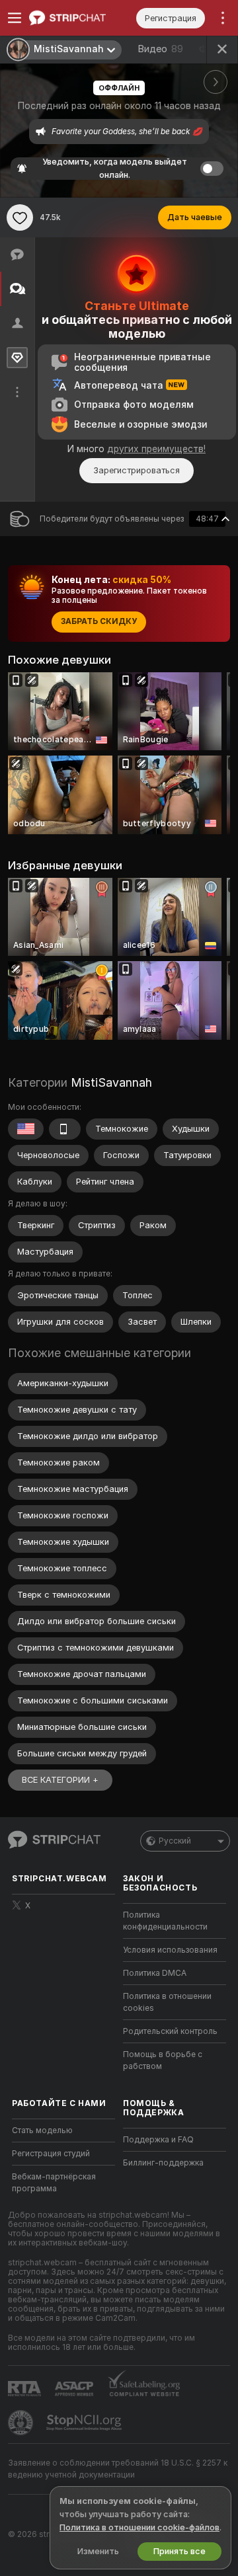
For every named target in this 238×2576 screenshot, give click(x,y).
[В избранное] (20, 217)
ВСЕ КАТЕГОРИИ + (60, 1780)
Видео (160, 49)
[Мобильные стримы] (65, 1129)
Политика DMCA (155, 1973)
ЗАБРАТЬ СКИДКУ (99, 621)
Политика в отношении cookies (167, 2002)
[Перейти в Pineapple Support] (22, 2423)
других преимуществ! (156, 449)
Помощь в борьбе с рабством (163, 2060)
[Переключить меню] (15, 18)
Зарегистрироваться (137, 470)
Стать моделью (42, 2130)
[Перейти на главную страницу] (74, 18)
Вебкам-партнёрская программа (54, 2183)
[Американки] (26, 1129)
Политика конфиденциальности (165, 1921)
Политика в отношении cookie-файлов (139, 2527)
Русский (175, 1841)
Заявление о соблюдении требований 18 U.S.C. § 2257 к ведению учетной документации (118, 2469)
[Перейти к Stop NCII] (85, 2423)
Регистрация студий (51, 2154)
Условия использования (170, 1950)
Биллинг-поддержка (163, 2163)
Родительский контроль (170, 2031)
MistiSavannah (111, 1082)
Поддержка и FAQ (158, 2140)
